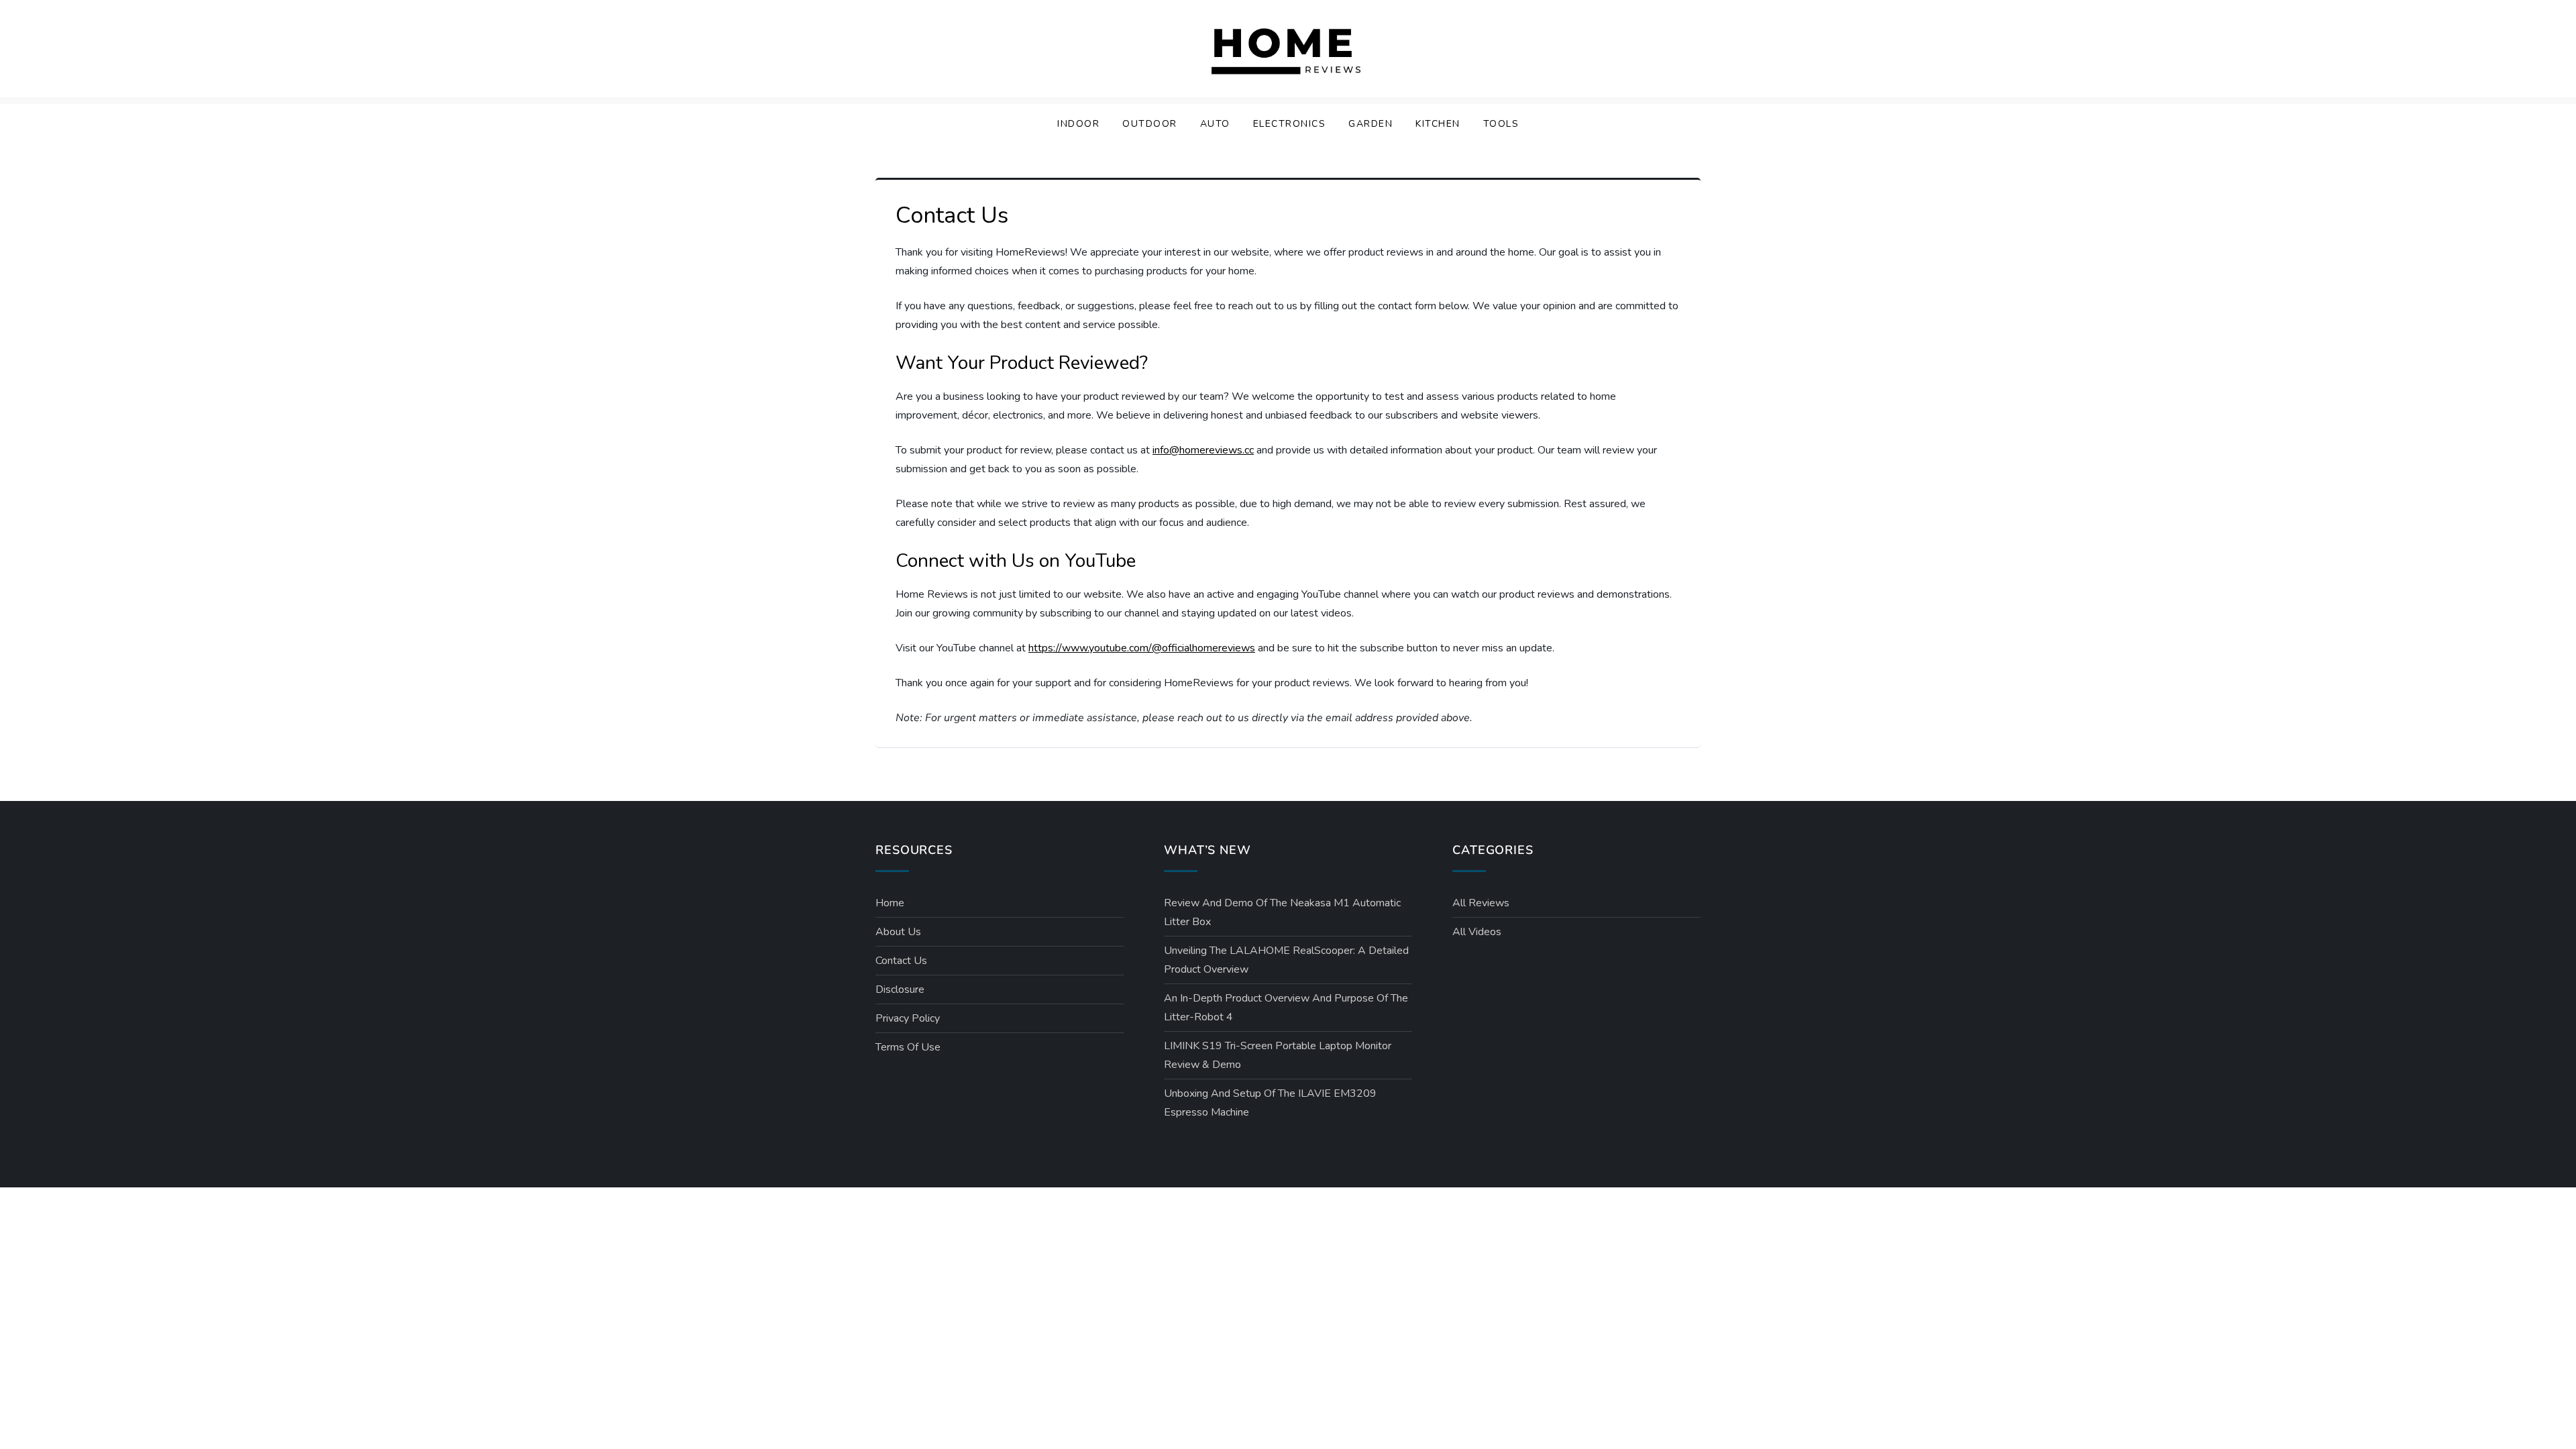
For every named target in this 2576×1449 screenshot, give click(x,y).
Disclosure (900, 989)
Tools (1501, 124)
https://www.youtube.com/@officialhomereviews (1142, 648)
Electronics (1290, 124)
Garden (1371, 124)
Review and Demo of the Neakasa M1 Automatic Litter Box (1282, 912)
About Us (898, 932)
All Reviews (1481, 903)
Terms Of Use (908, 1047)
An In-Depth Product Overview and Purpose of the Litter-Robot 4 (1286, 1008)
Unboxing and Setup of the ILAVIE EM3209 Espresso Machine (1270, 1103)
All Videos (1477, 932)
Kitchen (1438, 124)
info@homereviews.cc (1203, 450)
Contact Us (901, 961)
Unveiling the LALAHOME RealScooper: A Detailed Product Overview (1286, 960)
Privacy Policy (908, 1018)
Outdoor (1150, 124)
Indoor (1078, 124)
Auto (1215, 124)
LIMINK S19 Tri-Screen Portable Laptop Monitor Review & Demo (1278, 1055)
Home (890, 903)
